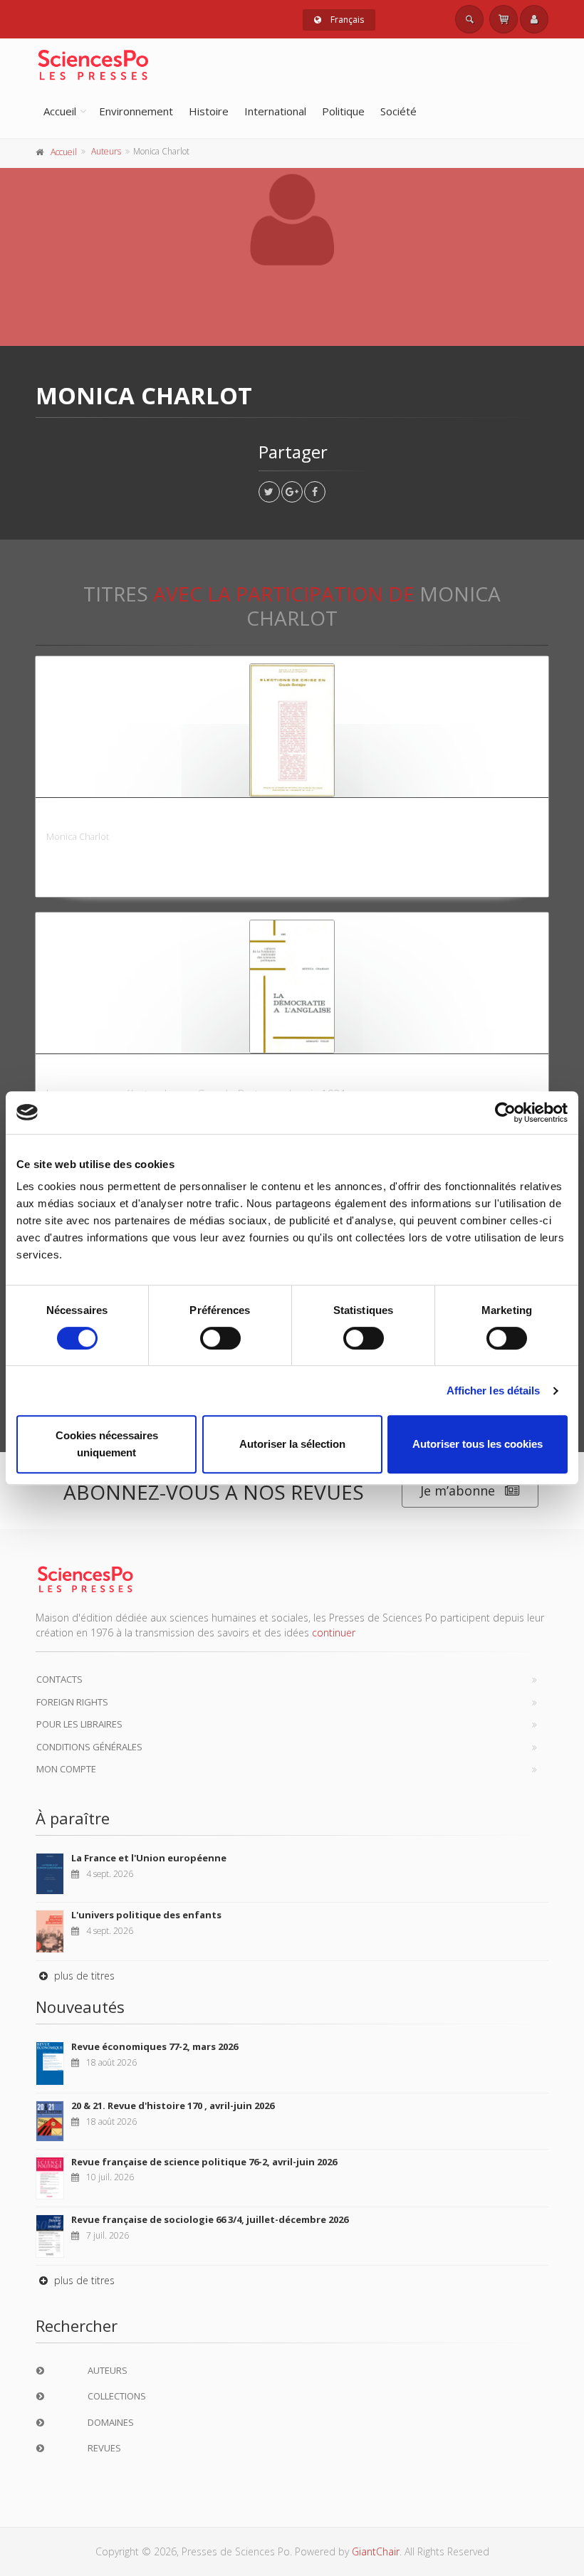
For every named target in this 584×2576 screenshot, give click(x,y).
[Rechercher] (469, 19)
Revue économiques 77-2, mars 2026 (155, 2046)
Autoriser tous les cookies (478, 1444)
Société (398, 111)
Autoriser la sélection (292, 1444)
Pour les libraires (79, 1724)
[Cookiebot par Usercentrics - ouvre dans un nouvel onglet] (505, 1113)
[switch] (220, 1338)
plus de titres (83, 1976)
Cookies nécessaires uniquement (107, 1444)
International (275, 111)
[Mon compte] (534, 19)
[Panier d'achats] (504, 19)
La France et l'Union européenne (149, 1858)
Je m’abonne (458, 1491)
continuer (334, 1633)
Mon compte (66, 1769)
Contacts (59, 1679)
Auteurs (106, 151)
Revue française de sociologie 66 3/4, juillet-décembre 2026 (210, 2219)
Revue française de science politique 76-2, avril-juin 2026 (204, 2162)
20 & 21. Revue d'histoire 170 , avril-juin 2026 (173, 2106)
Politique (343, 111)
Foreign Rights (72, 1702)
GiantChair (376, 2551)
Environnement (136, 111)
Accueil (60, 111)
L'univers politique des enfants (146, 1915)
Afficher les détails (494, 1390)
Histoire (209, 111)
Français (346, 20)
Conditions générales (89, 1747)
